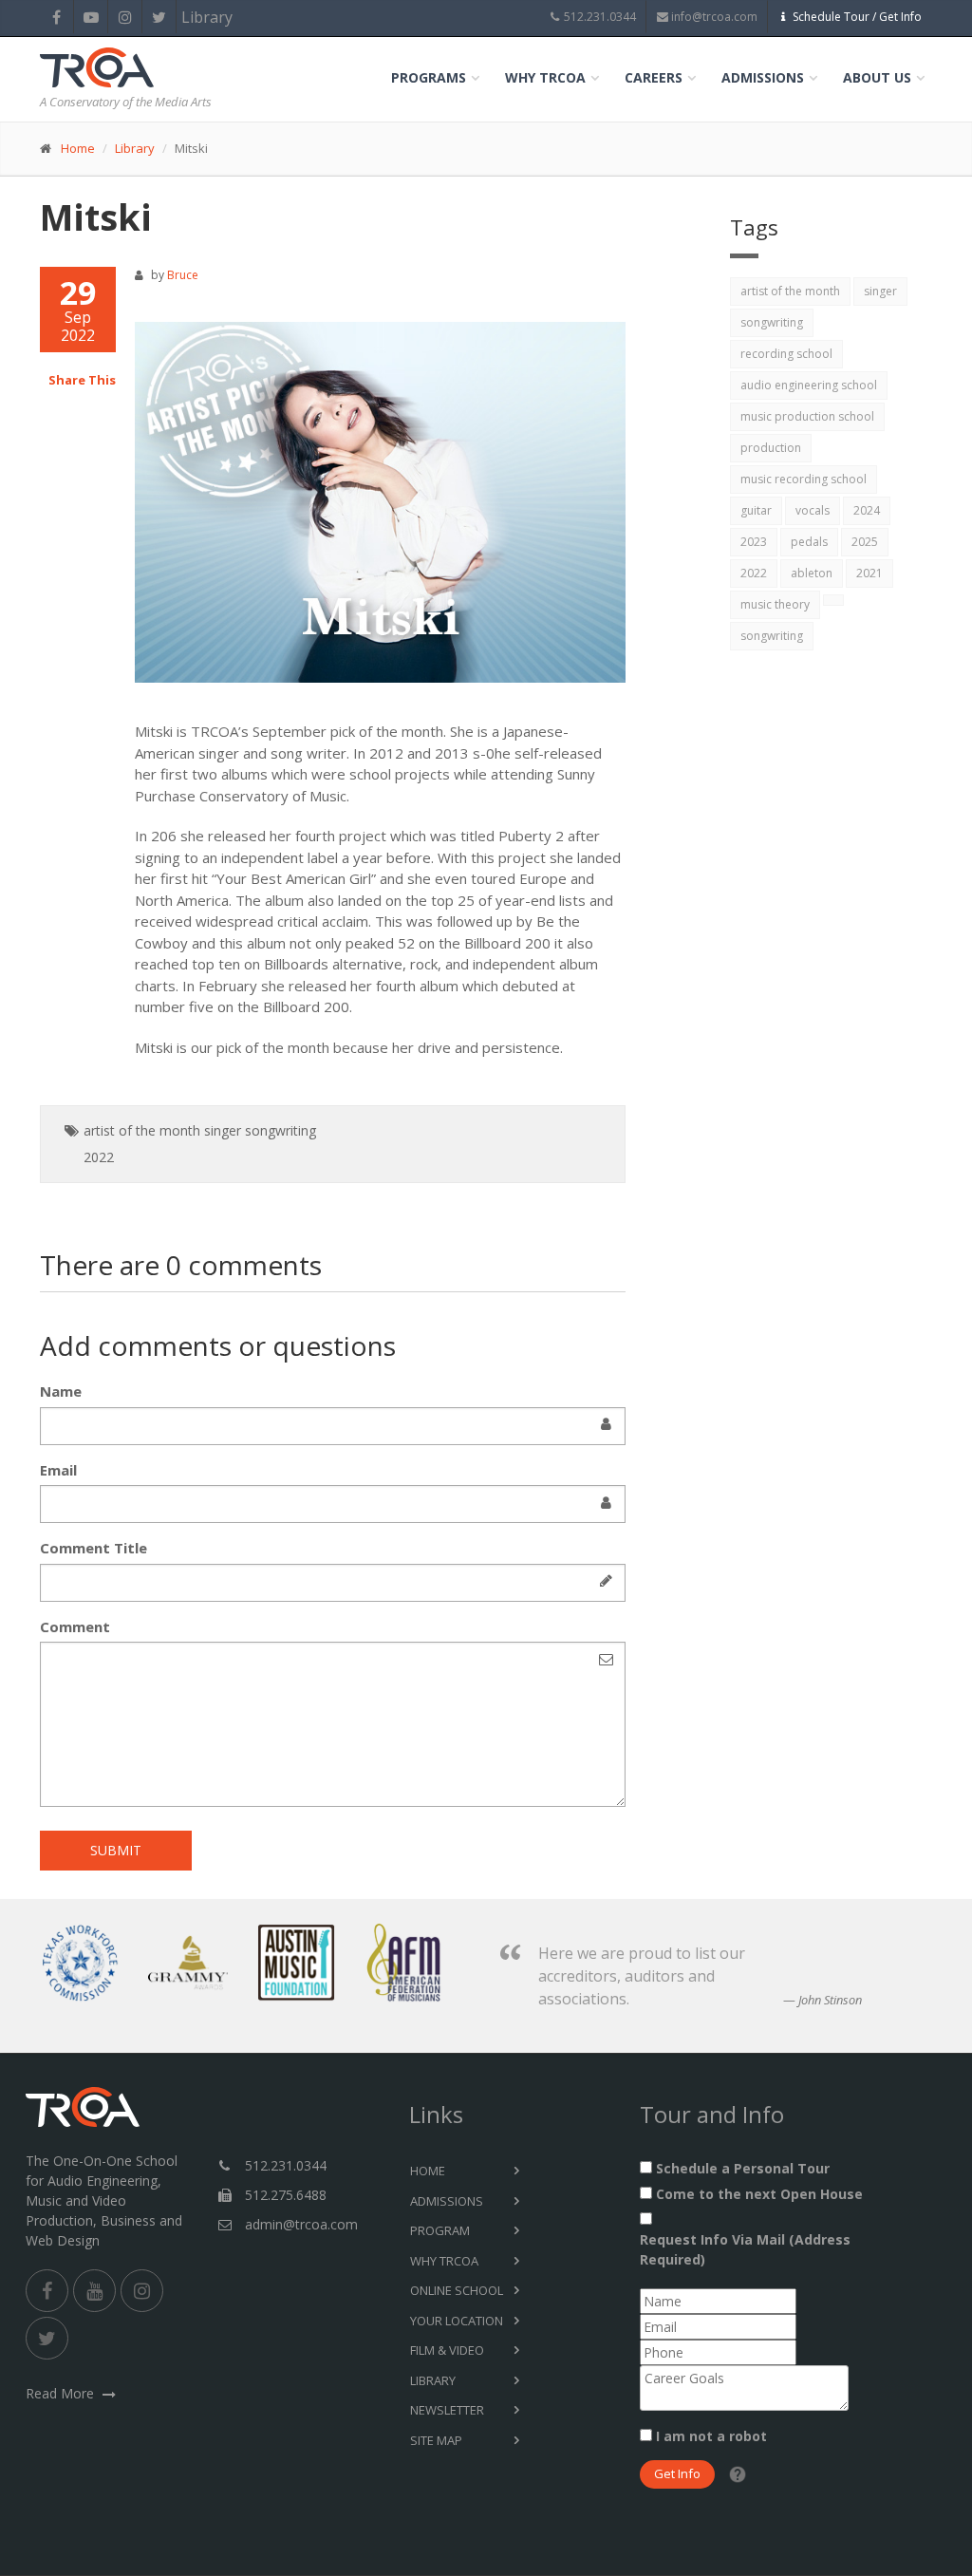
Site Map (436, 2440)
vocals (813, 510)
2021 (869, 573)
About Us (877, 77)
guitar (756, 510)
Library (193, 17)
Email (58, 1470)
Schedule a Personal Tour (743, 2168)
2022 (99, 1157)
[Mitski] (381, 503)
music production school (807, 416)
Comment (75, 1626)
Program (440, 2230)
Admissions (763, 77)
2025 (865, 542)
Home (78, 148)
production (771, 448)
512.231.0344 (600, 17)
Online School (457, 2290)
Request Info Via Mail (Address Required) (745, 2249)
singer (223, 1130)
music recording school (804, 479)
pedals (809, 542)
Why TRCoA (545, 77)
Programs (429, 77)
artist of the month (142, 1130)
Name (61, 1391)
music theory (775, 604)
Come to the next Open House (759, 2194)
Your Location (457, 2321)
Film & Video (447, 2350)
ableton (812, 573)
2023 (754, 542)
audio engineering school (809, 385)
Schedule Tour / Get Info (857, 17)
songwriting (280, 1130)
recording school (786, 354)
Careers (654, 77)
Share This (82, 380)
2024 (867, 510)
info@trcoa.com (714, 17)
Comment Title (93, 1548)
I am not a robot (711, 2436)
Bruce (183, 275)
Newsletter (447, 2410)
